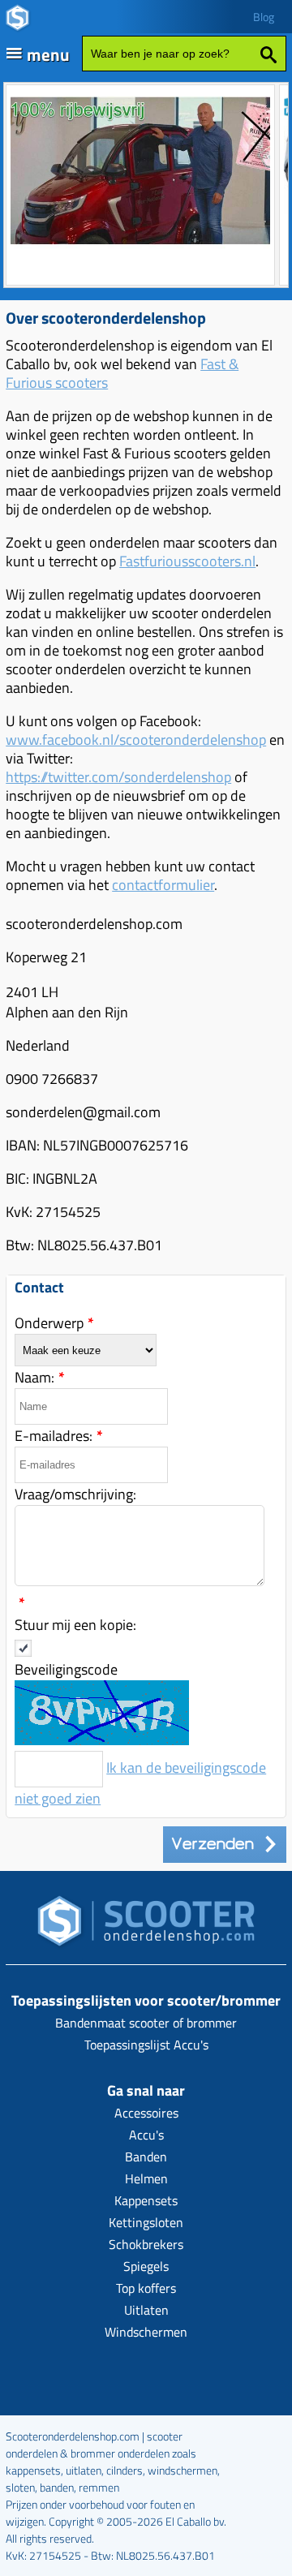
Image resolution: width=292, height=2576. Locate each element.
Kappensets (146, 2200)
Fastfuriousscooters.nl (187, 561)
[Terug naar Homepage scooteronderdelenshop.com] (146, 1926)
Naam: (40, 1377)
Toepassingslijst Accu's (146, 2045)
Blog (264, 17)
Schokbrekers (146, 2244)
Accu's (146, 2135)
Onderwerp (54, 1323)
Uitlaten (146, 2310)
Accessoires (146, 2113)
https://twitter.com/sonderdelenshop (118, 777)
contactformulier (163, 885)
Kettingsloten (146, 2222)
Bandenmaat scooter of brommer (146, 2023)
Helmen (146, 2178)
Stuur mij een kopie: (75, 1625)
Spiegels (146, 2266)
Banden (146, 2157)
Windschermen (146, 2332)
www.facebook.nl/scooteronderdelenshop (136, 740)
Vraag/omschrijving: (75, 1494)
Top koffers (146, 2288)
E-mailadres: (59, 1436)
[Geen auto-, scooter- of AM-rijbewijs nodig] (140, 246)
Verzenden (217, 1844)
